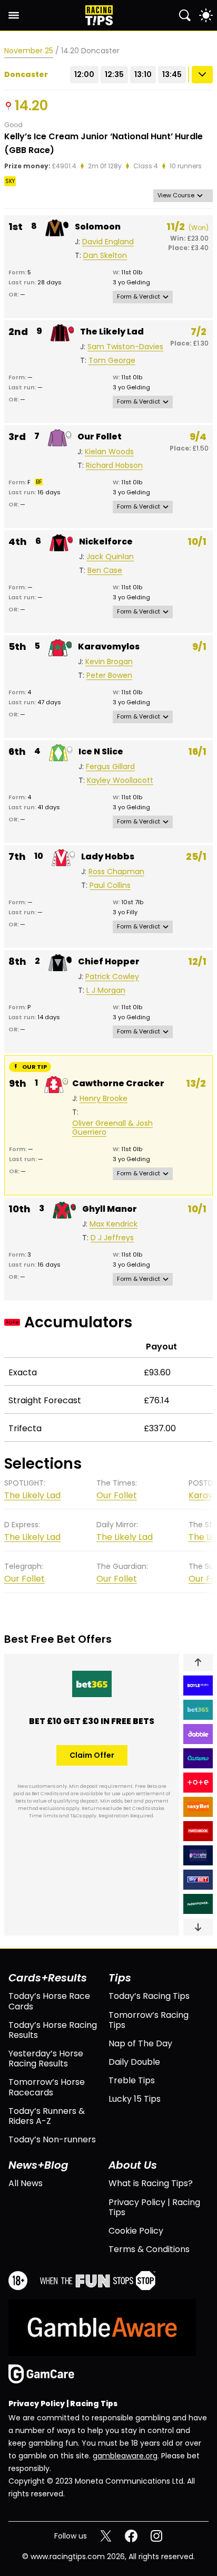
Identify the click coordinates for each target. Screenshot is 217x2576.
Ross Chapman (116, 872)
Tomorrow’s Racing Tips (149, 2020)
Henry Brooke (103, 1099)
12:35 (114, 74)
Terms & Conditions (149, 2249)
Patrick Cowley (112, 977)
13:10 (143, 74)
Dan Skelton (105, 256)
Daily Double (134, 2062)
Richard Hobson (114, 466)
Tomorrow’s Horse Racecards (47, 2087)
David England (108, 242)
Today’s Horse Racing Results (53, 2030)
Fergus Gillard (110, 767)
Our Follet (100, 437)
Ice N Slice (101, 751)
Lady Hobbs (108, 856)
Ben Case (105, 571)
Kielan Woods (109, 452)
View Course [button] (176, 195)
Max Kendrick (114, 1224)
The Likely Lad (112, 332)
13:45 (172, 74)
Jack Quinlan (110, 557)
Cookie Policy (136, 2231)
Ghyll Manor (110, 1209)
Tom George (112, 361)
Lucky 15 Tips (135, 2099)
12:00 (84, 74)
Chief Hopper (109, 961)
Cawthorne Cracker (118, 1083)
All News (26, 2183)
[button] (198, 1662)
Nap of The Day (140, 2043)
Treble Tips (132, 2080)
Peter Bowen (109, 676)
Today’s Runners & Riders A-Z (47, 2116)
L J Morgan (106, 990)
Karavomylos (109, 647)
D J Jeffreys (112, 1238)
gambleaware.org (125, 2456)
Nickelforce (106, 542)
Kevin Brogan (109, 662)
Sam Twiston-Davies (125, 347)
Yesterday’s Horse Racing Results (46, 2058)
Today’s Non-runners (52, 2139)
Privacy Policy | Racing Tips (154, 2207)
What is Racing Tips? (151, 2183)
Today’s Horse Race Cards (49, 2001)
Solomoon (98, 227)
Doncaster (26, 75)
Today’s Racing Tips (149, 1996)
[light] (206, 15)
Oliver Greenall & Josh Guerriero (112, 1128)
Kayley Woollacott (120, 781)
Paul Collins (110, 885)
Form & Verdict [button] (139, 296)
